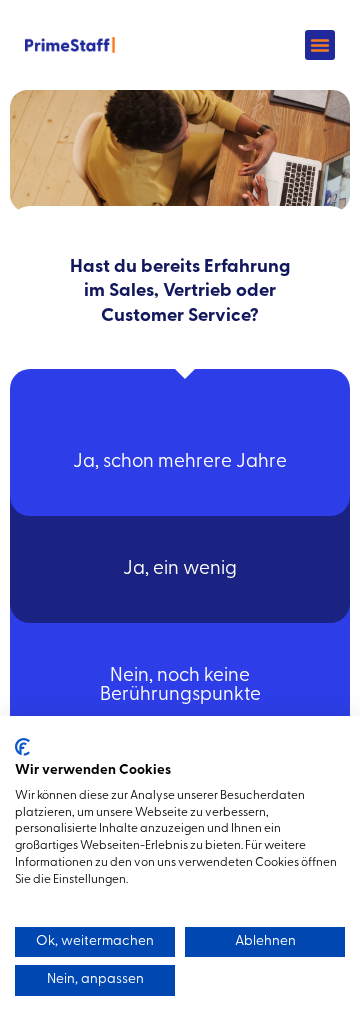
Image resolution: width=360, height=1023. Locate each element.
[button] (320, 45)
